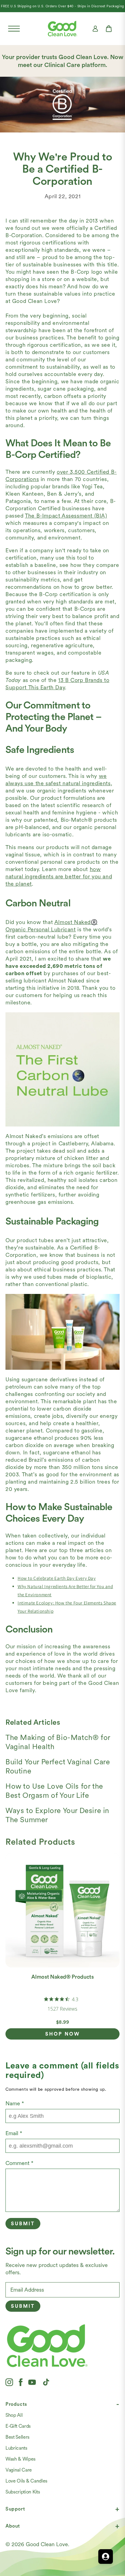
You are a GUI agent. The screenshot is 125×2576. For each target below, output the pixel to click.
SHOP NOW (63, 2034)
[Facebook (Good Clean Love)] (21, 2382)
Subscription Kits (23, 2492)
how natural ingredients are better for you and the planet (59, 876)
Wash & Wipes (20, 2459)
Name (15, 2103)
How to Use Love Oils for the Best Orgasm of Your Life (54, 1791)
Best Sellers (17, 2437)
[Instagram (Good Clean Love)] (9, 2382)
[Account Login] (95, 29)
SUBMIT (23, 2306)
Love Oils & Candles (26, 2481)
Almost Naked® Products (62, 1977)
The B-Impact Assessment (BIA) (66, 516)
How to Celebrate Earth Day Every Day (57, 1578)
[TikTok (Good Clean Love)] (46, 2382)
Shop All (14, 2415)
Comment (19, 2163)
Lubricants (16, 2448)
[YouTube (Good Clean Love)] (32, 2382)
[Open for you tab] (106, 2557)
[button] (14, 29)
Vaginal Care (19, 2470)
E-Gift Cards (18, 2426)
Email (14, 2133)
